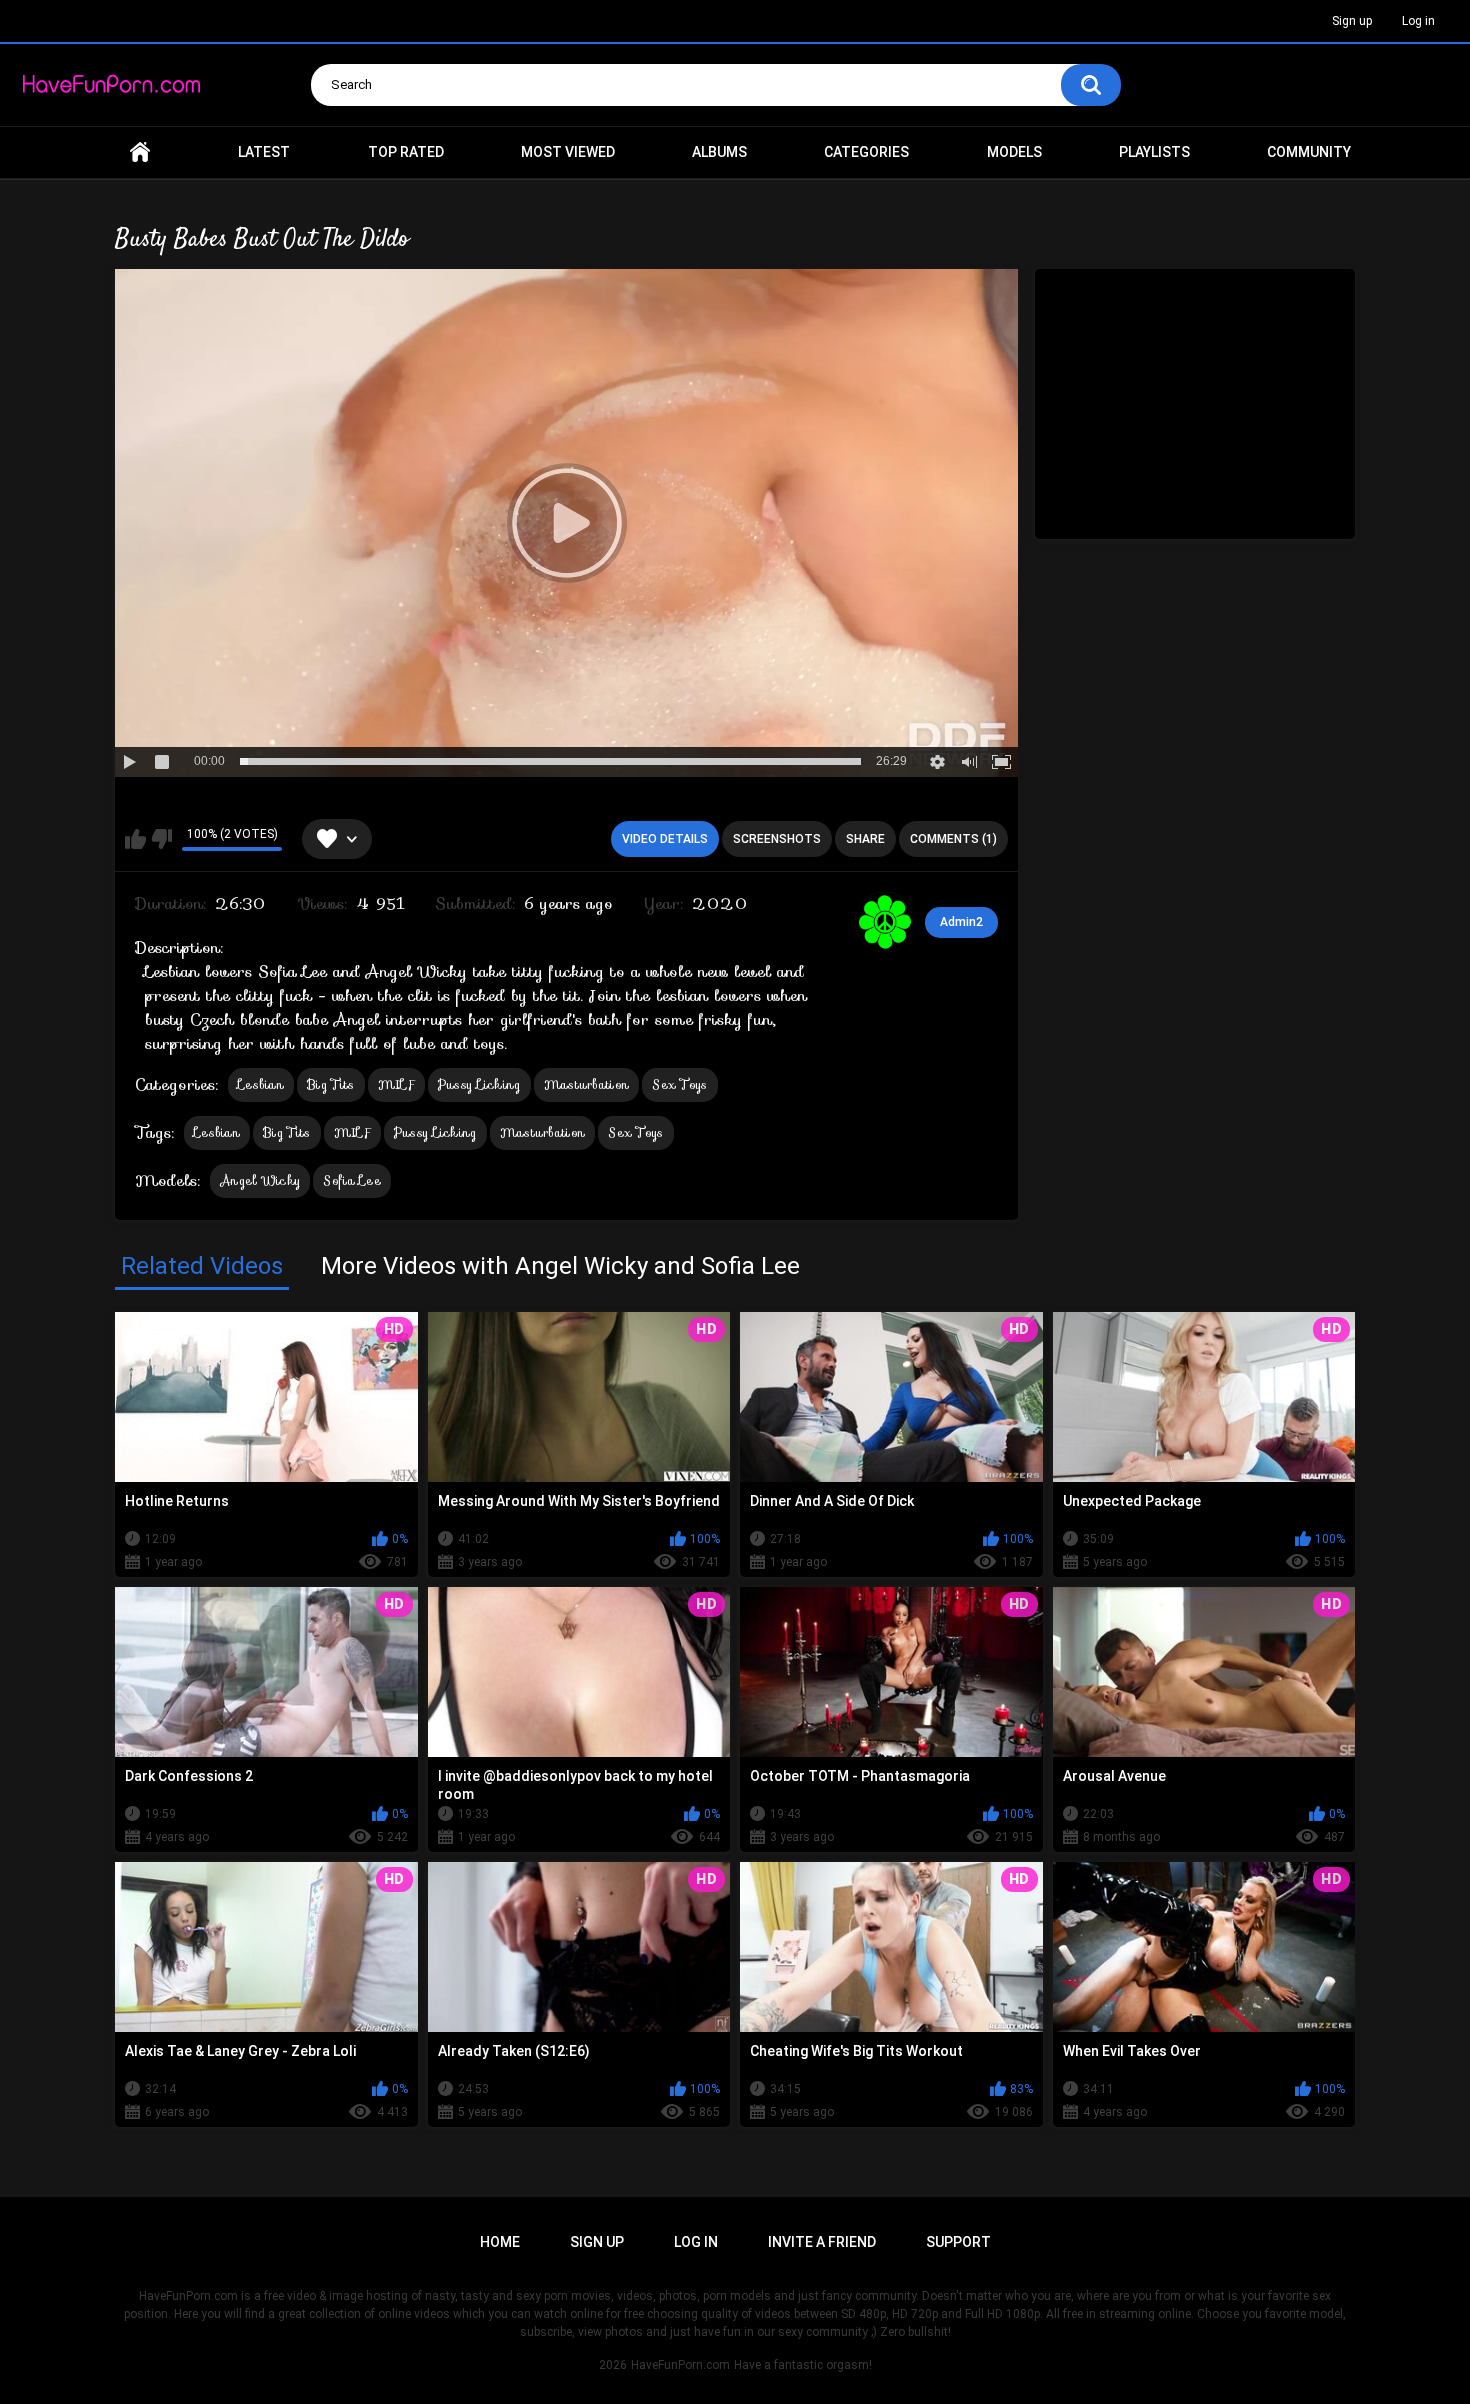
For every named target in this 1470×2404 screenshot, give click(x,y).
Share (865, 839)
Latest (264, 152)
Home (140, 152)
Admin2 (961, 922)
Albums (719, 152)
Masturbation (587, 1084)
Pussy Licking (479, 1084)
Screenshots (777, 839)
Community (1309, 152)
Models (1014, 152)
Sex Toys (679, 1084)
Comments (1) (953, 839)
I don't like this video (161, 839)
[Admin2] (885, 922)
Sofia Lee (352, 1180)
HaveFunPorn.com (680, 2365)
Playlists (1154, 152)
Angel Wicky (260, 1180)
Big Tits (330, 1084)
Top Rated (406, 152)
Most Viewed (568, 152)
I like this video (135, 839)
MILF (396, 1084)
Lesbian (261, 1084)
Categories (866, 152)
